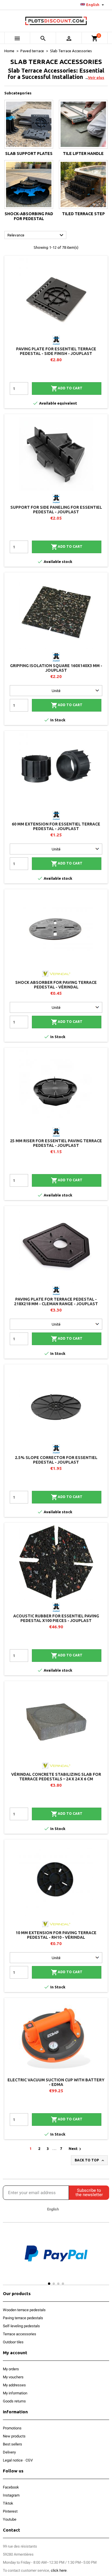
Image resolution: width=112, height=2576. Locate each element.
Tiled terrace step (83, 214)
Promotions (12, 2428)
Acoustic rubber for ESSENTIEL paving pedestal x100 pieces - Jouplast (56, 1618)
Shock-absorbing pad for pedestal (29, 216)
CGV (29, 2460)
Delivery (9, 2452)
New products (14, 2436)
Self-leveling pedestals (21, 2326)
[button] (8, 2259)
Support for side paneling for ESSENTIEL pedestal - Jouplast (56, 510)
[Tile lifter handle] (83, 124)
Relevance (36, 235)
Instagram (11, 2495)
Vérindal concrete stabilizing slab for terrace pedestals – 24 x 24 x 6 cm (56, 1777)
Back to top (90, 2161)
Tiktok (8, 2503)
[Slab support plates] (29, 124)
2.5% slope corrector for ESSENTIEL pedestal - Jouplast (56, 1460)
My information (15, 2393)
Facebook (11, 2487)
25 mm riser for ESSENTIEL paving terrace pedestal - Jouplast (56, 1143)
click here (59, 2570)
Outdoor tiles (13, 2342)
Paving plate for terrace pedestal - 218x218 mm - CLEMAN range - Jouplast (56, 1301)
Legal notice (13, 2460)
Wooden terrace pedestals (24, 2310)
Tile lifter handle (83, 154)
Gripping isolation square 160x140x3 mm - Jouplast (56, 668)
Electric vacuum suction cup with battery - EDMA (56, 2082)
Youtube (10, 2519)
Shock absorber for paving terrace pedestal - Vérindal (56, 985)
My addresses (14, 2385)
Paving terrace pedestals (23, 2318)
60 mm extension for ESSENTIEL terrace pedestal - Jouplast (56, 826)
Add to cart (67, 388)
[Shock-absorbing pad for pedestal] (29, 184)
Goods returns (14, 2401)
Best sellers (12, 2444)
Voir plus (96, 77)
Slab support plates (29, 154)
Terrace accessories (20, 2334)
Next (76, 2149)
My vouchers (13, 2377)
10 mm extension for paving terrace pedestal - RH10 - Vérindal (56, 1935)
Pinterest (10, 2511)
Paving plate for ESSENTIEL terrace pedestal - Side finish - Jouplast (56, 351)
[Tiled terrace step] (83, 184)
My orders (11, 2369)
